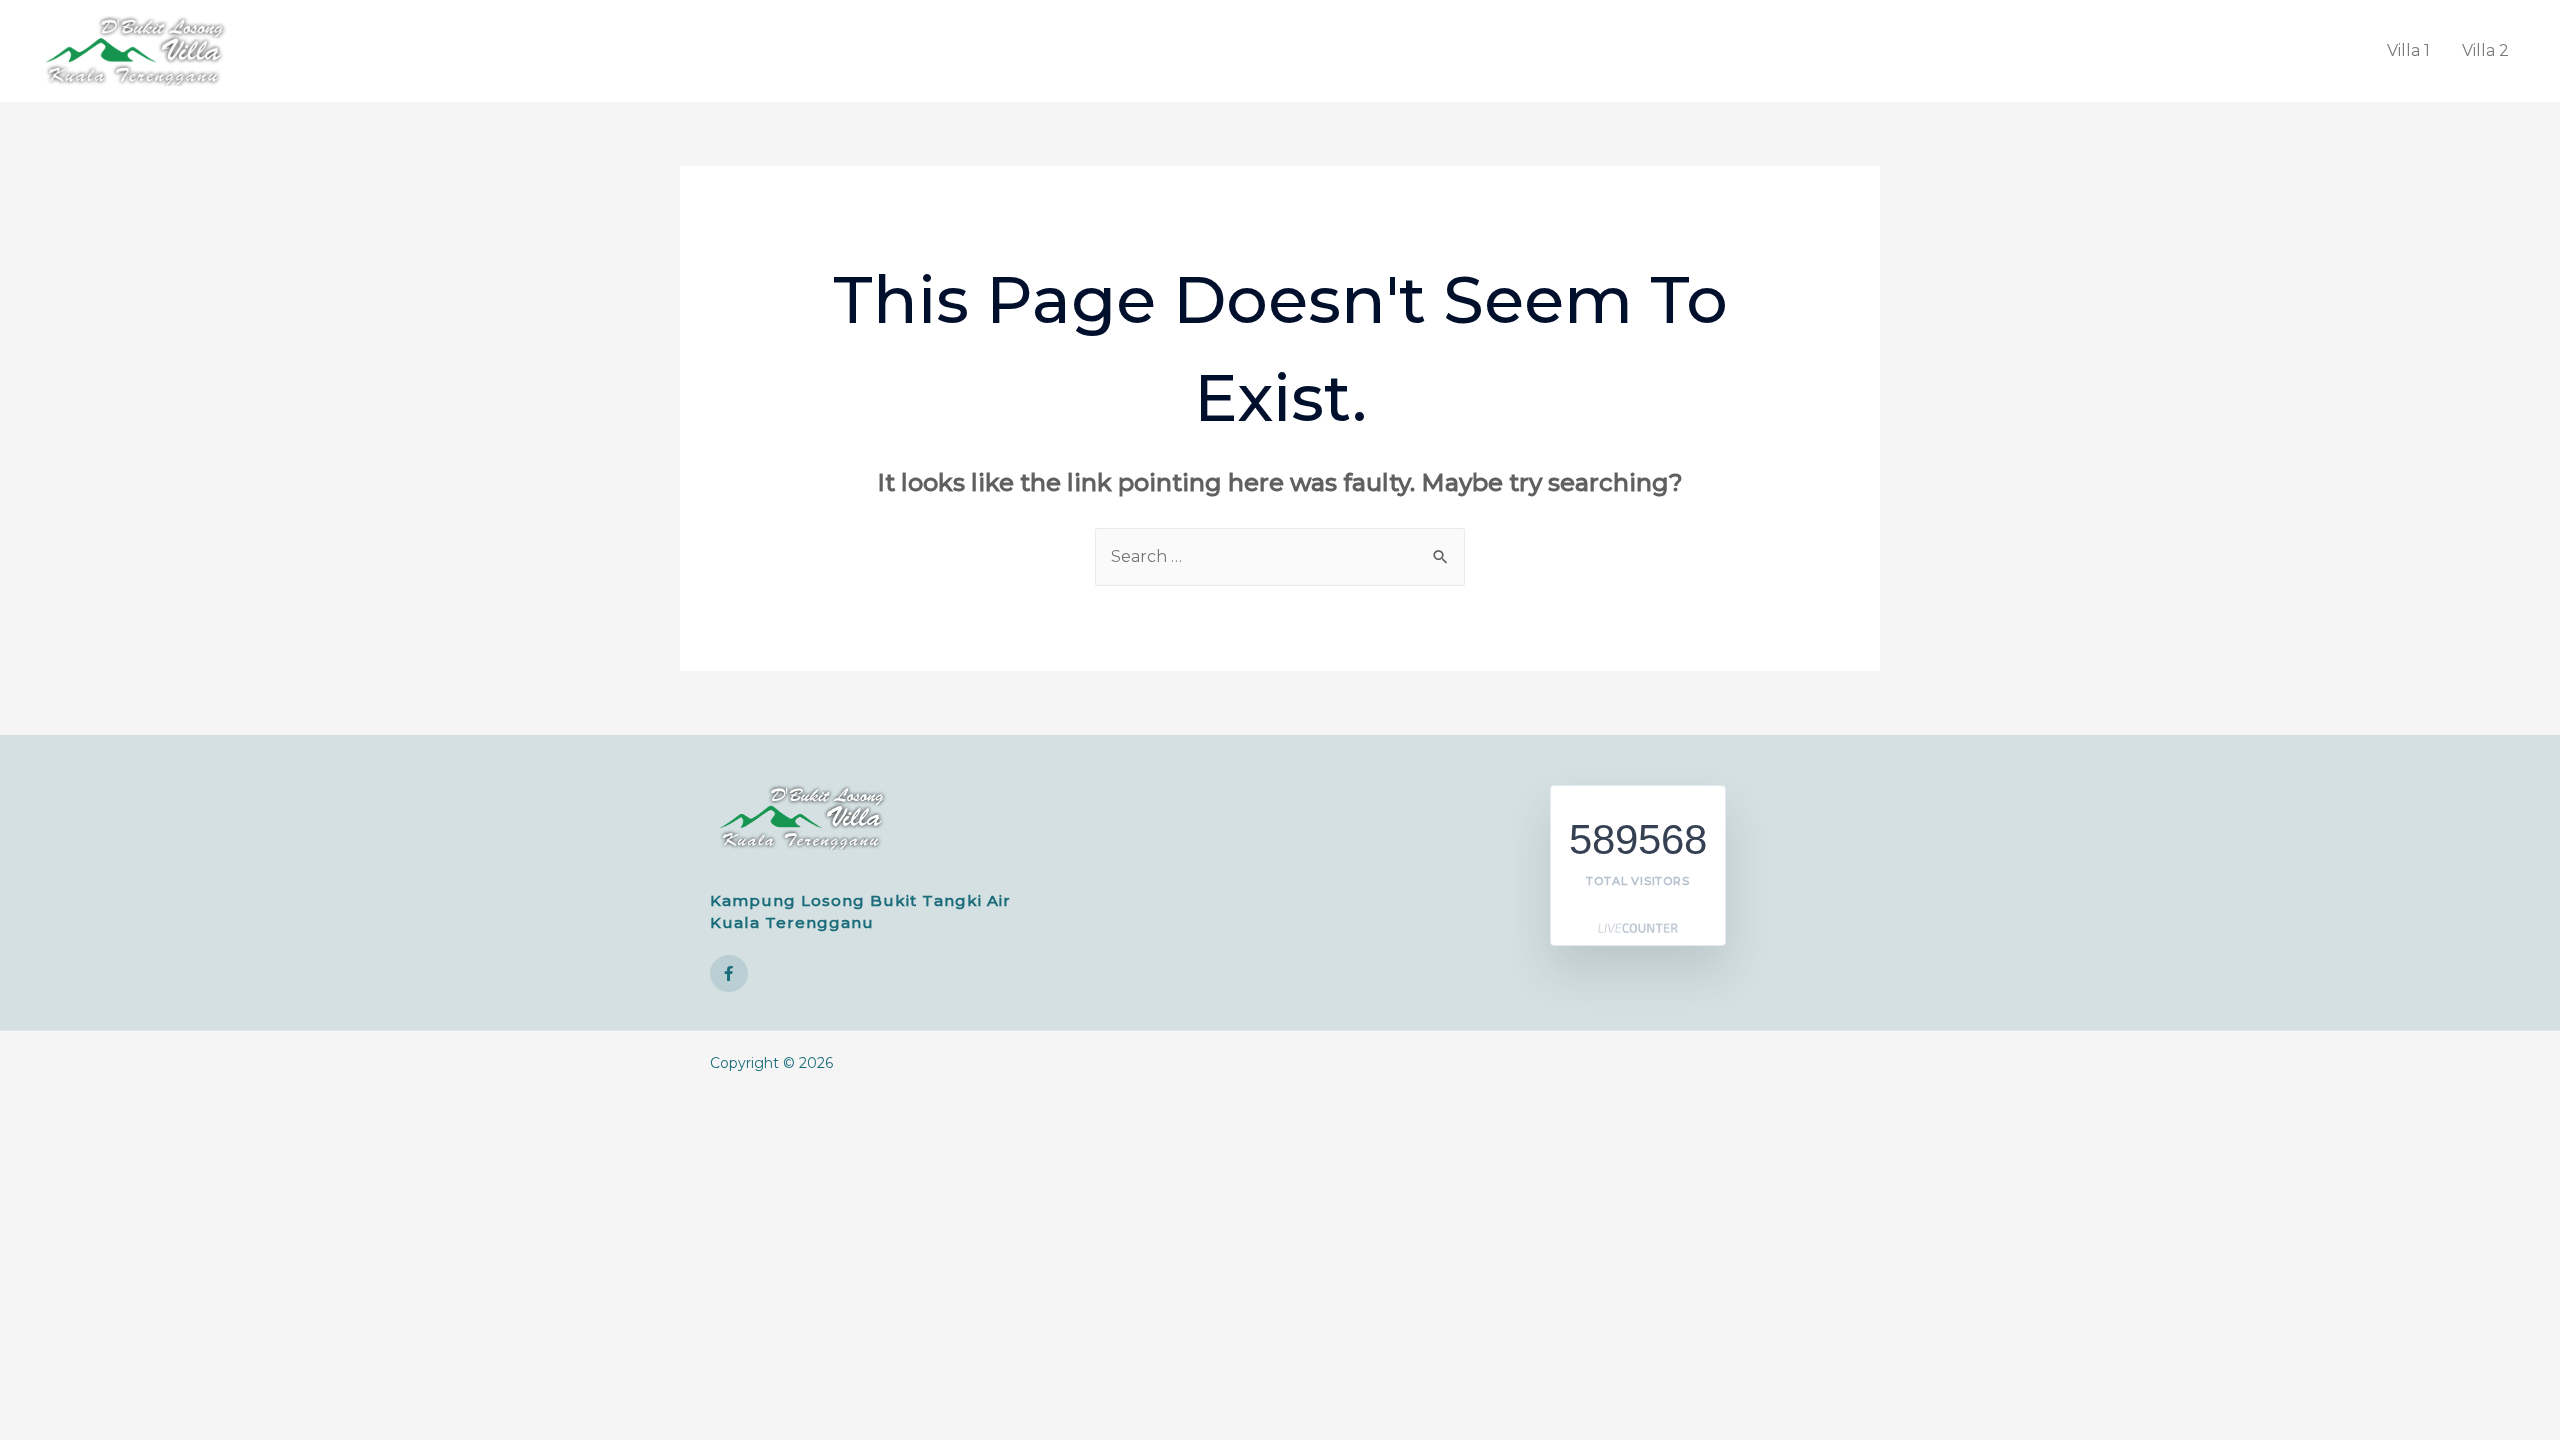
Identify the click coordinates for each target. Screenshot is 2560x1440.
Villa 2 (2485, 50)
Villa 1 (2408, 50)
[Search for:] (1280, 556)
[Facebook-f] (729, 974)
